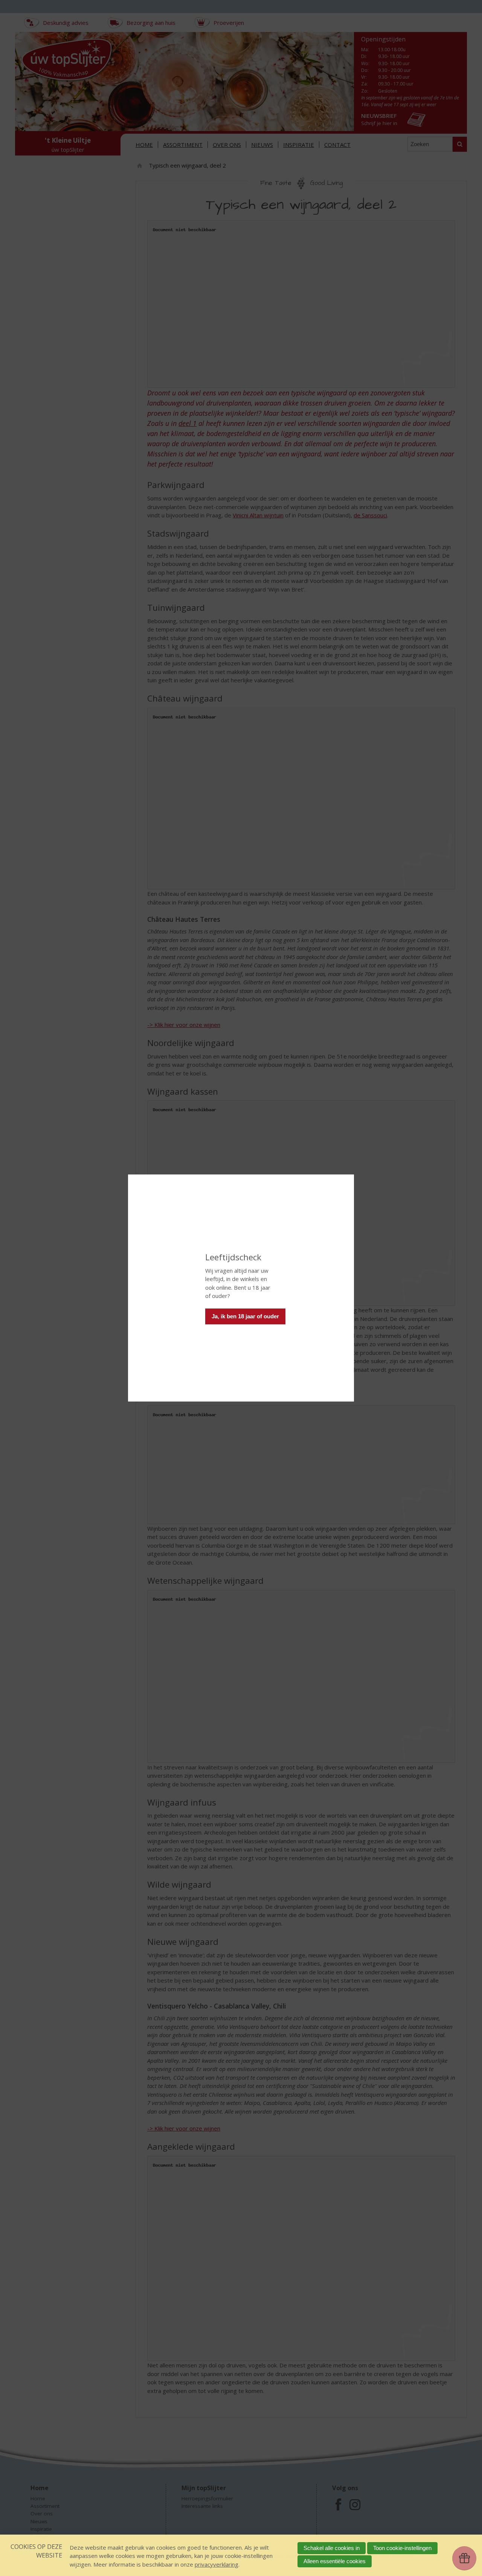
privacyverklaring (217, 2564)
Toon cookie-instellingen (402, 2548)
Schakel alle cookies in (332, 2548)
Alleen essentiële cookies (335, 2561)
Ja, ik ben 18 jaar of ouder (245, 1316)
